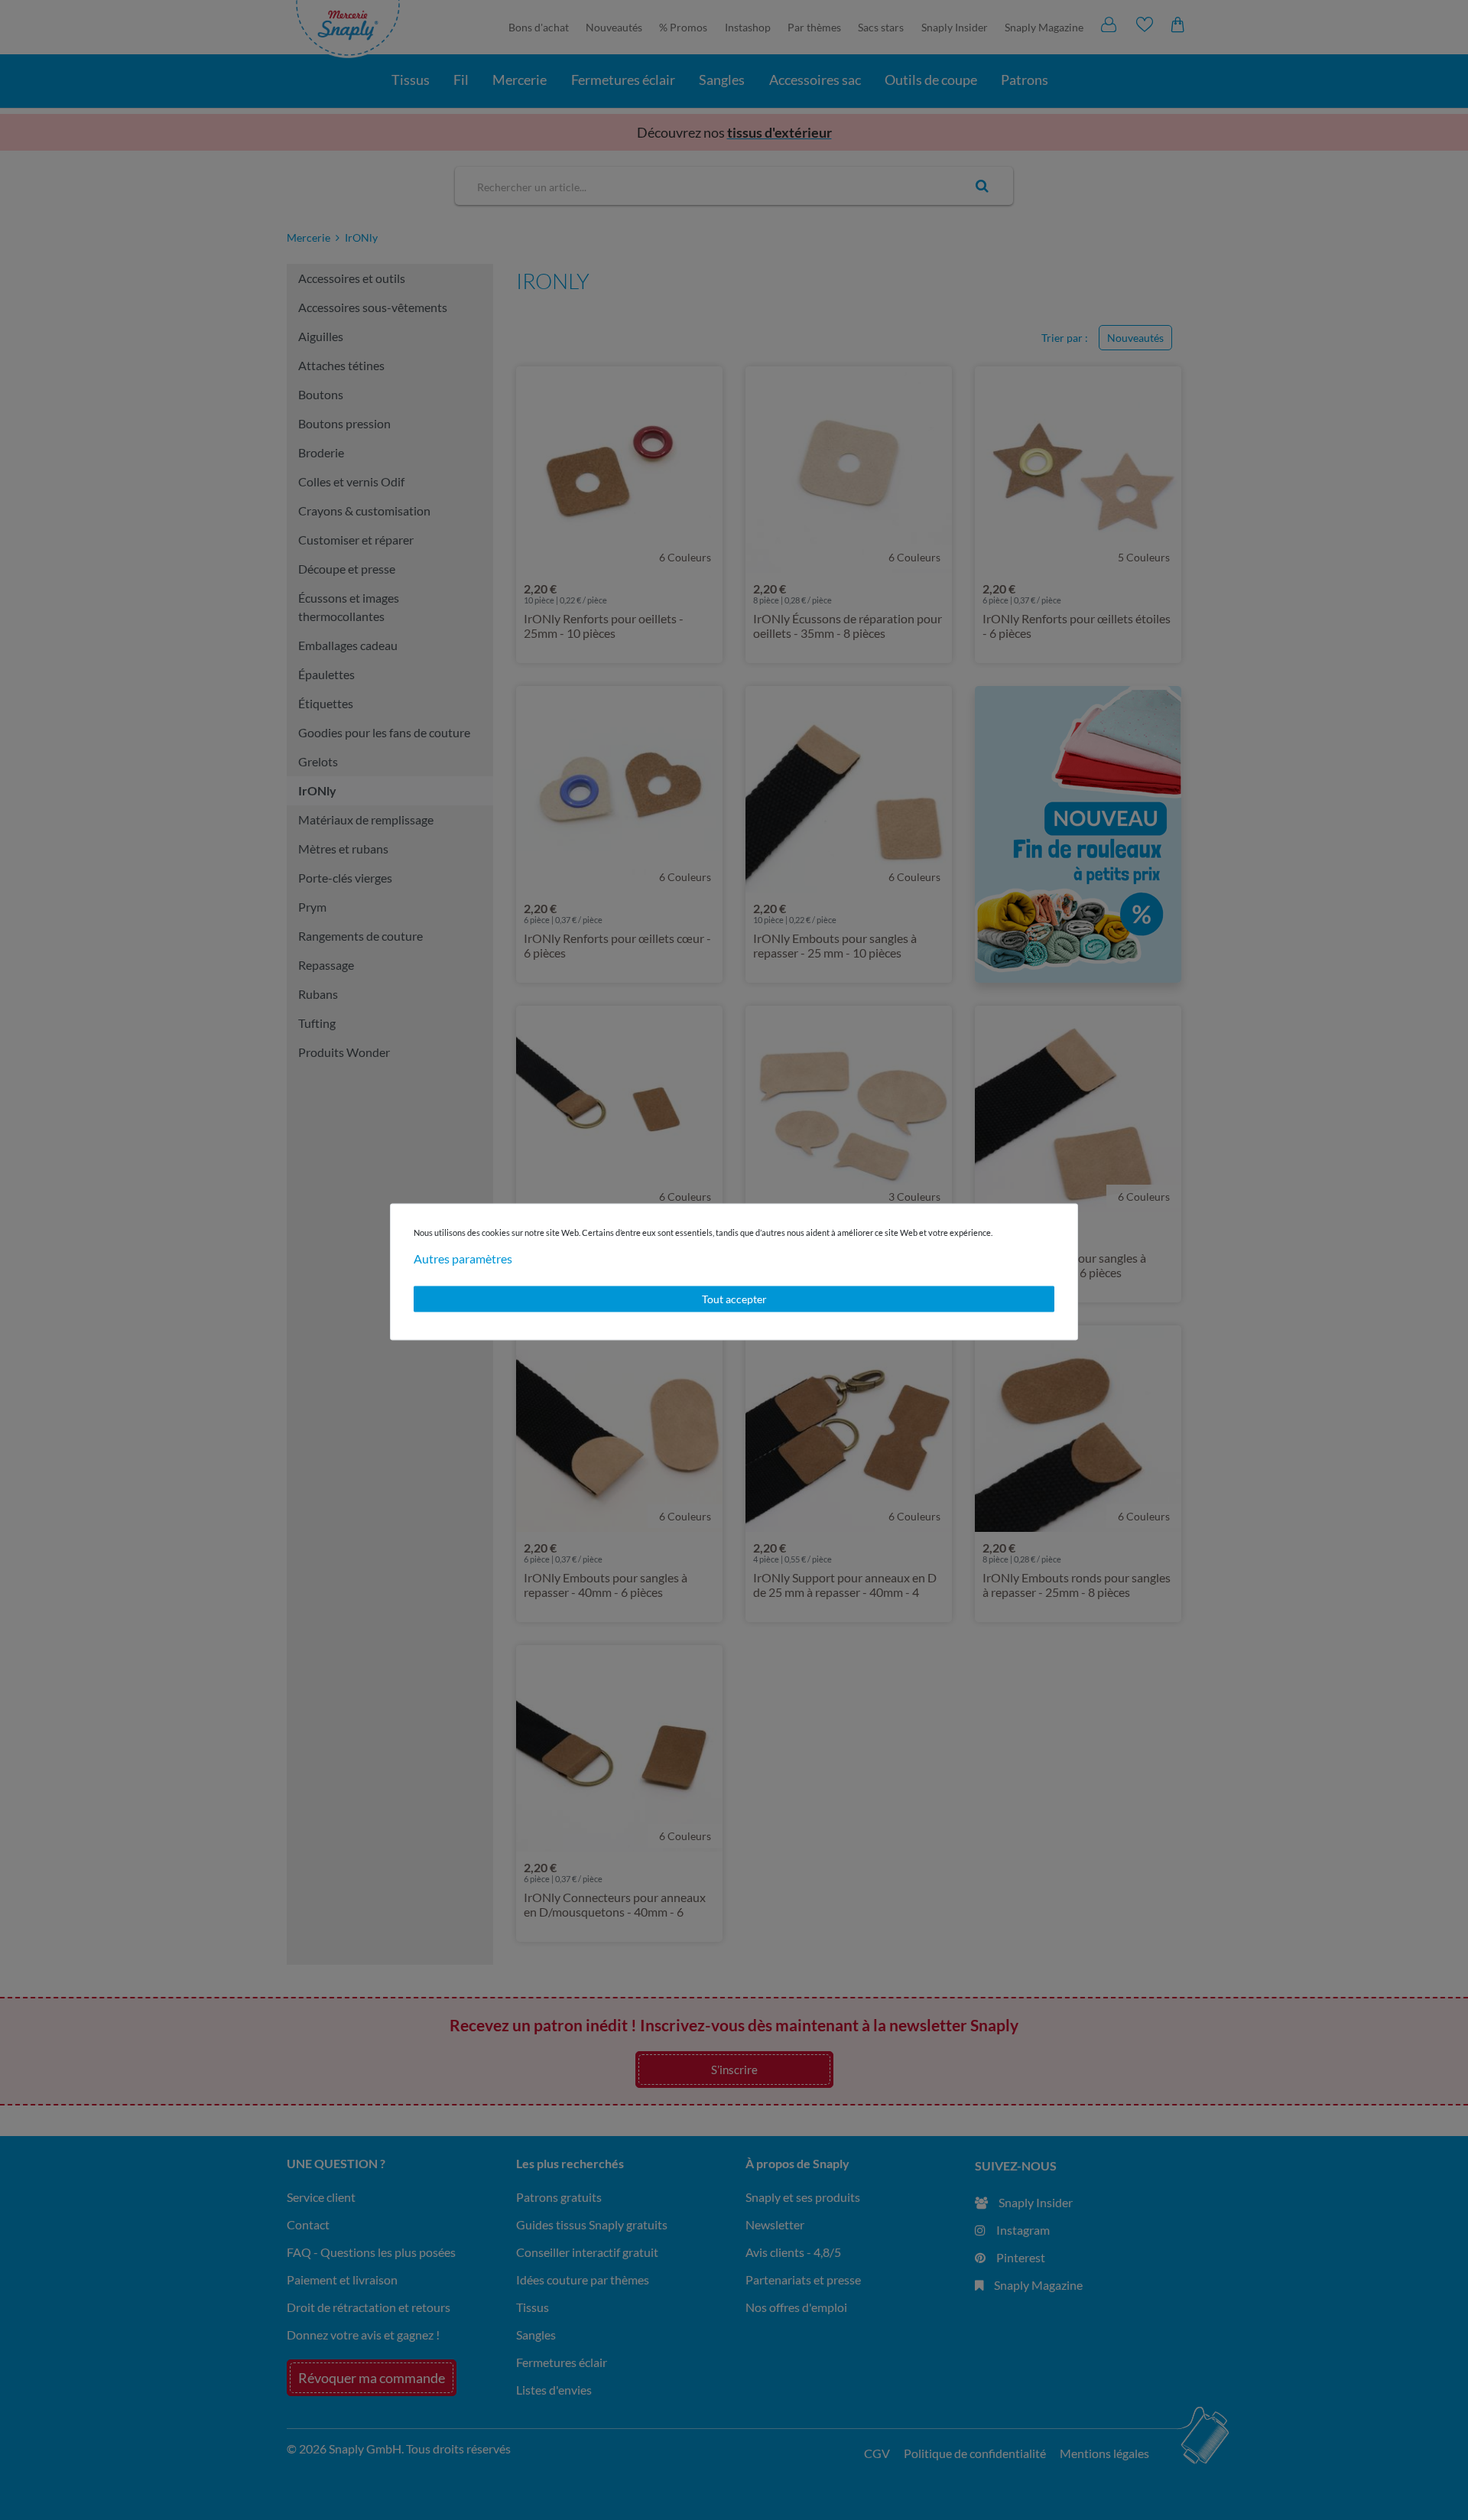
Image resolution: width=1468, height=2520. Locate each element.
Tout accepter (734, 1299)
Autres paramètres (463, 1258)
